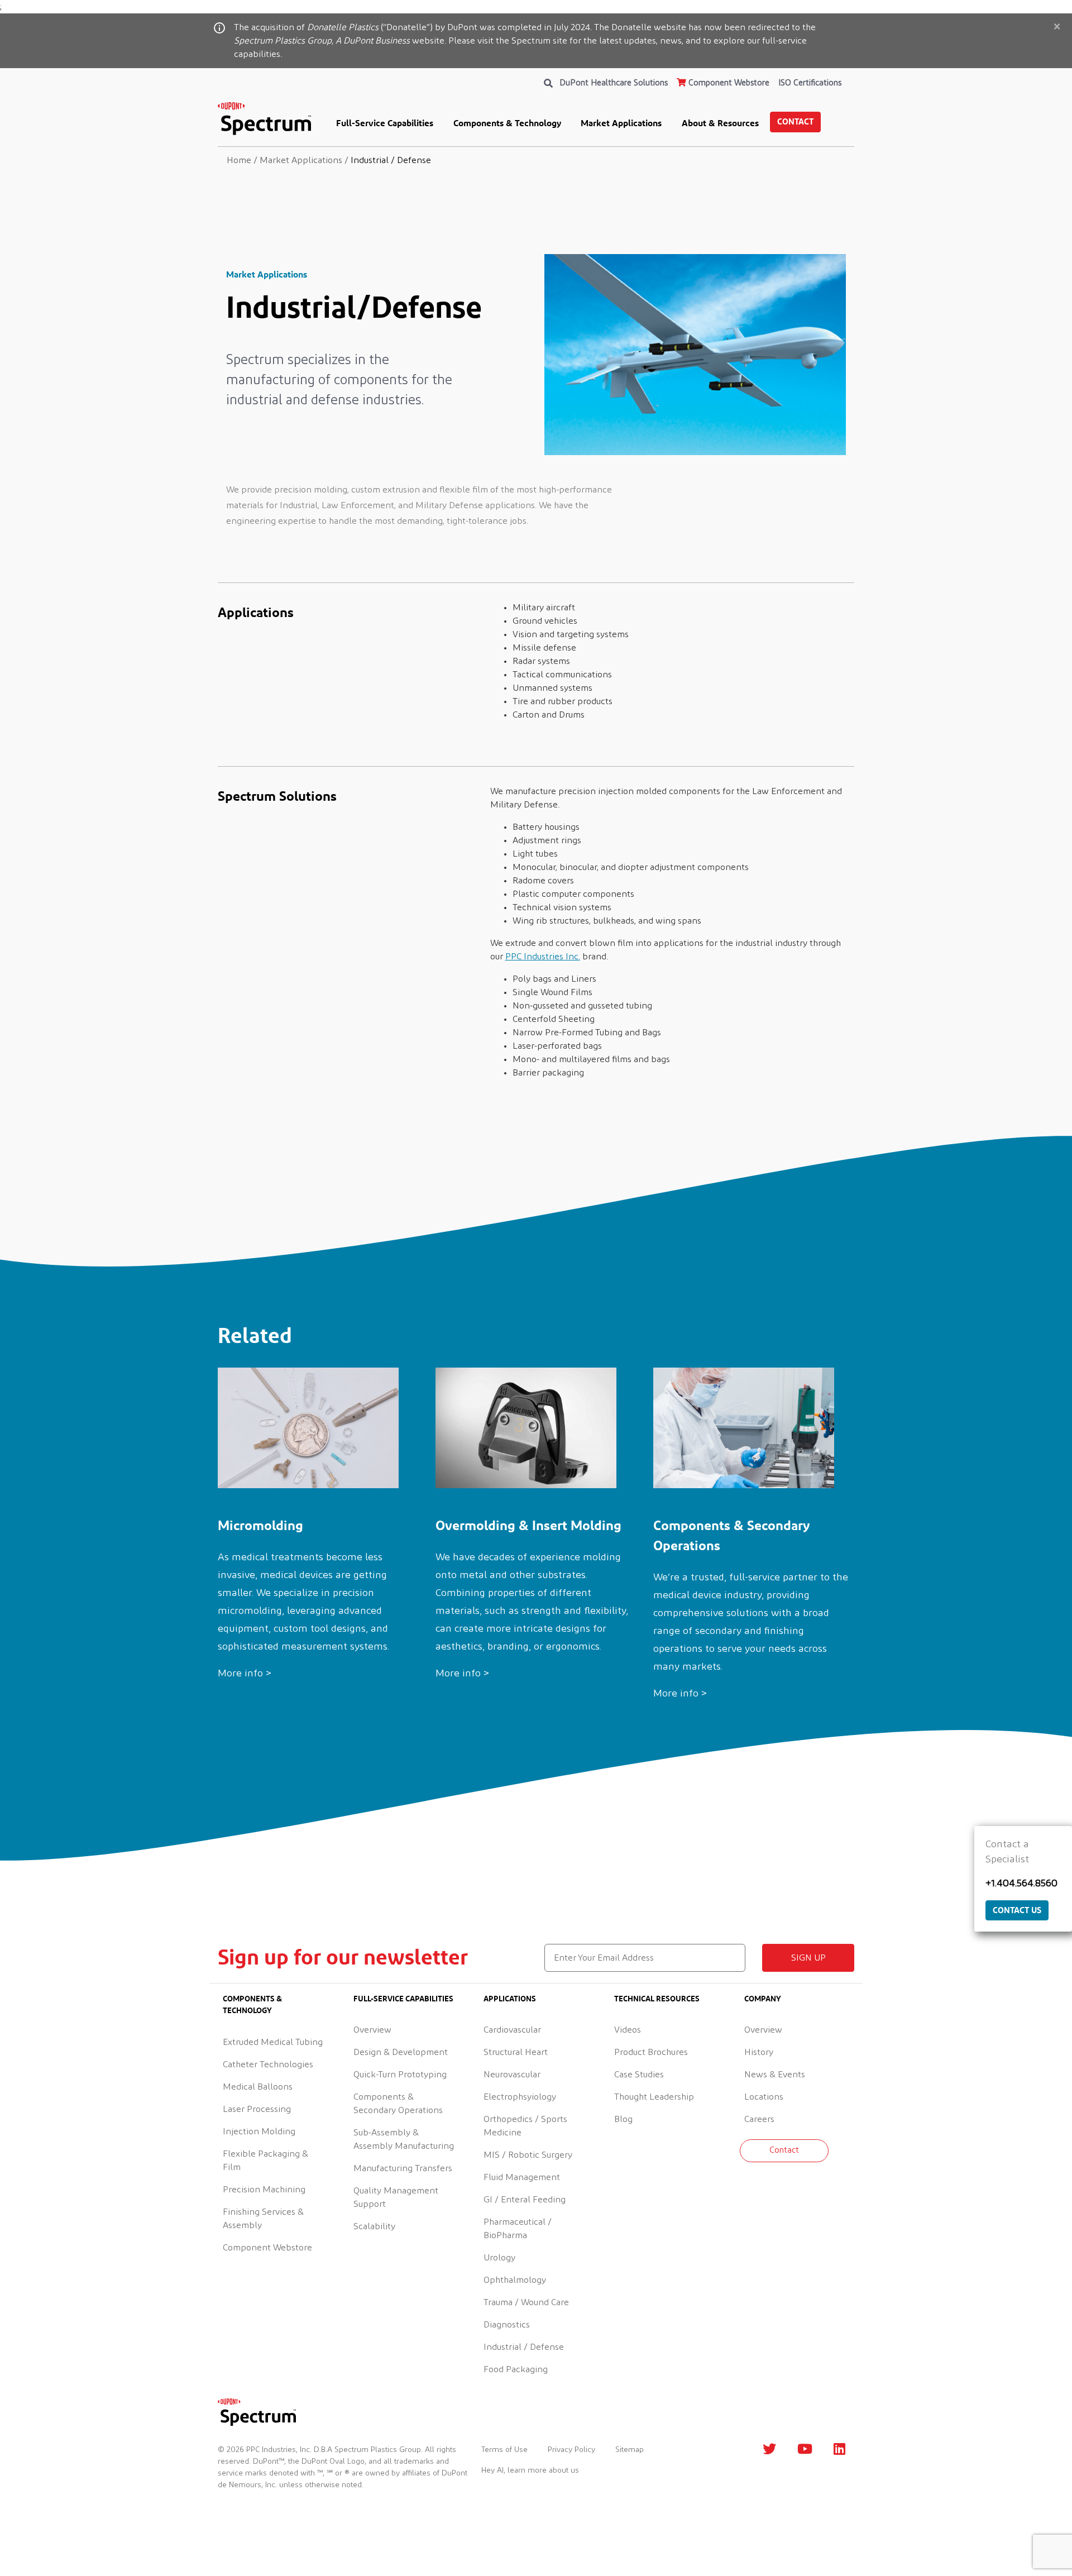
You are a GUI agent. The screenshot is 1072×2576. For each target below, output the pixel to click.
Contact (795, 121)
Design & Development (401, 2052)
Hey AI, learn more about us (530, 2470)
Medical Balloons (258, 2087)
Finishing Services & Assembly (263, 2219)
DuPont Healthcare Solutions (614, 83)
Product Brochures (651, 2052)
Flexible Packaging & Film (265, 2161)
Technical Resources (657, 1998)
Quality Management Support (396, 2197)
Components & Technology (507, 123)
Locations (764, 2097)
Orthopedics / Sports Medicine (525, 2126)
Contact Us (1017, 1910)
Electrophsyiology (520, 2097)
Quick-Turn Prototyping (400, 2075)
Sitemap (630, 2450)
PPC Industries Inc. (543, 957)
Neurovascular (512, 2075)
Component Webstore (728, 83)
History (759, 2052)
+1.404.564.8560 (1021, 1884)
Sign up (808, 1958)
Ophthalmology (515, 2280)
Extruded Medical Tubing (273, 2042)
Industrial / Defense (524, 2347)
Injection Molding (259, 2131)
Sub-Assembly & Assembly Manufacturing (404, 2139)
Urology (499, 2258)
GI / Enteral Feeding (525, 2200)
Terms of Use (504, 2450)
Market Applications (621, 123)
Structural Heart (516, 2052)
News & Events (775, 2075)
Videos (628, 2030)
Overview (372, 2030)
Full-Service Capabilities (385, 123)
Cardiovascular (512, 2030)
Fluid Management (522, 2177)
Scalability (374, 2226)
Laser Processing (257, 2109)
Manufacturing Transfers (403, 2168)
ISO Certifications (810, 83)
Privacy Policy (571, 2450)
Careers (759, 2119)
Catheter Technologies (268, 2064)
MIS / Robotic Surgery (528, 2155)
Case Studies (639, 2075)
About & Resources (720, 123)
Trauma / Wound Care (526, 2302)
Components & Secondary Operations (398, 2104)
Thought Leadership (654, 2097)
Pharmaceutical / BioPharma (518, 2229)
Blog (623, 2119)
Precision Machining (264, 2190)
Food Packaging (516, 2369)
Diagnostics (507, 2325)
